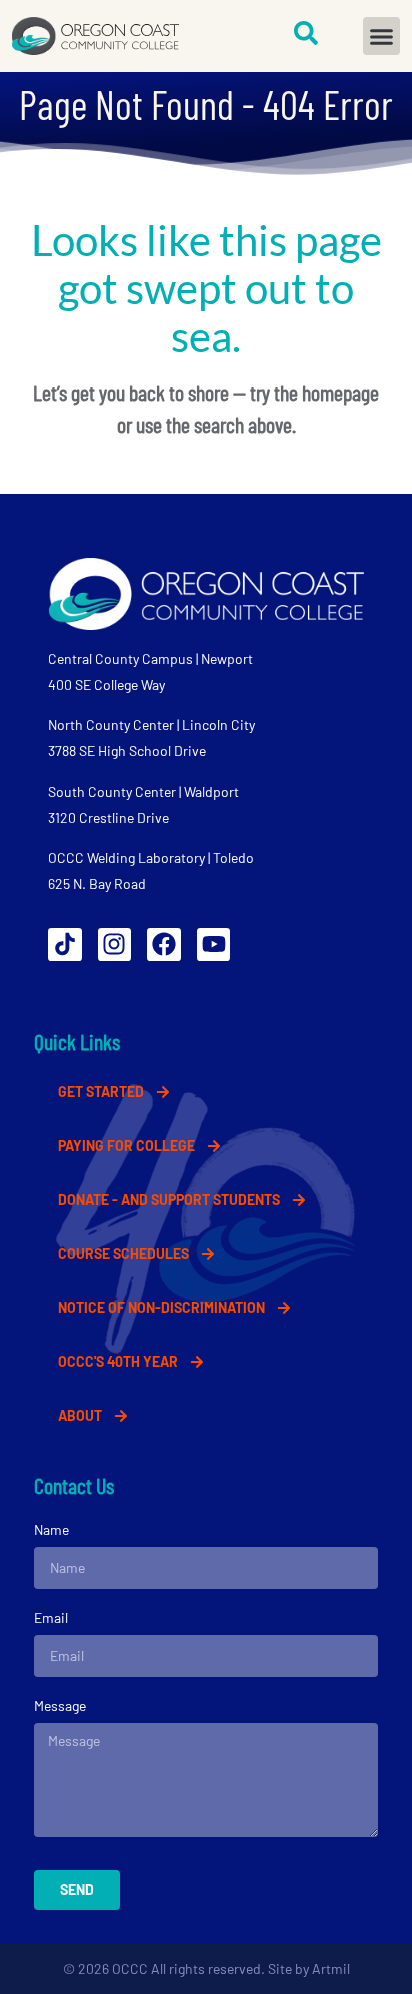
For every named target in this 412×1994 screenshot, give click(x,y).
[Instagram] (115, 945)
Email (51, 1617)
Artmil (331, 1968)
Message (60, 1705)
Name (51, 1529)
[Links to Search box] (306, 33)
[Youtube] (214, 945)
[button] (382, 36)
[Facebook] (164, 945)
